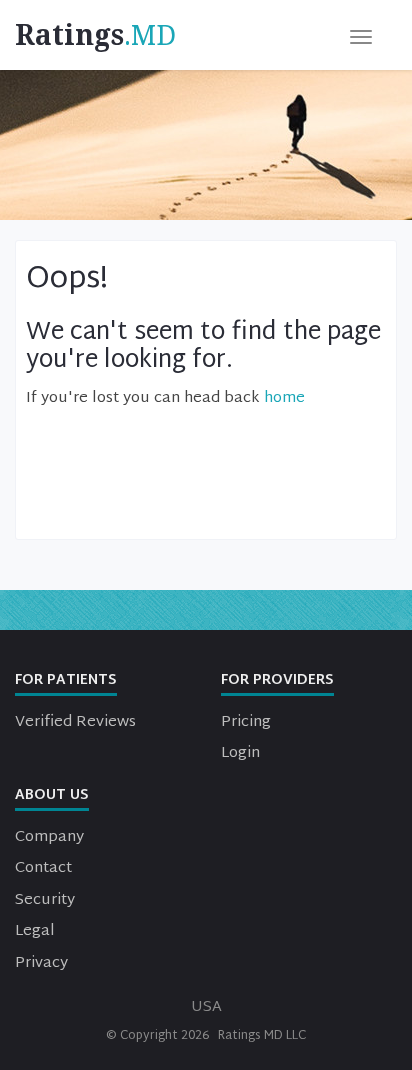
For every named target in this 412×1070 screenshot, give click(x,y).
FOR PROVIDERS (277, 680)
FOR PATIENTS (66, 680)
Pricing (246, 722)
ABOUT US (52, 795)
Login (240, 753)
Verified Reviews (75, 722)
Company (49, 837)
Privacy (41, 963)
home (284, 398)
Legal (35, 931)
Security (45, 900)
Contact (43, 868)
